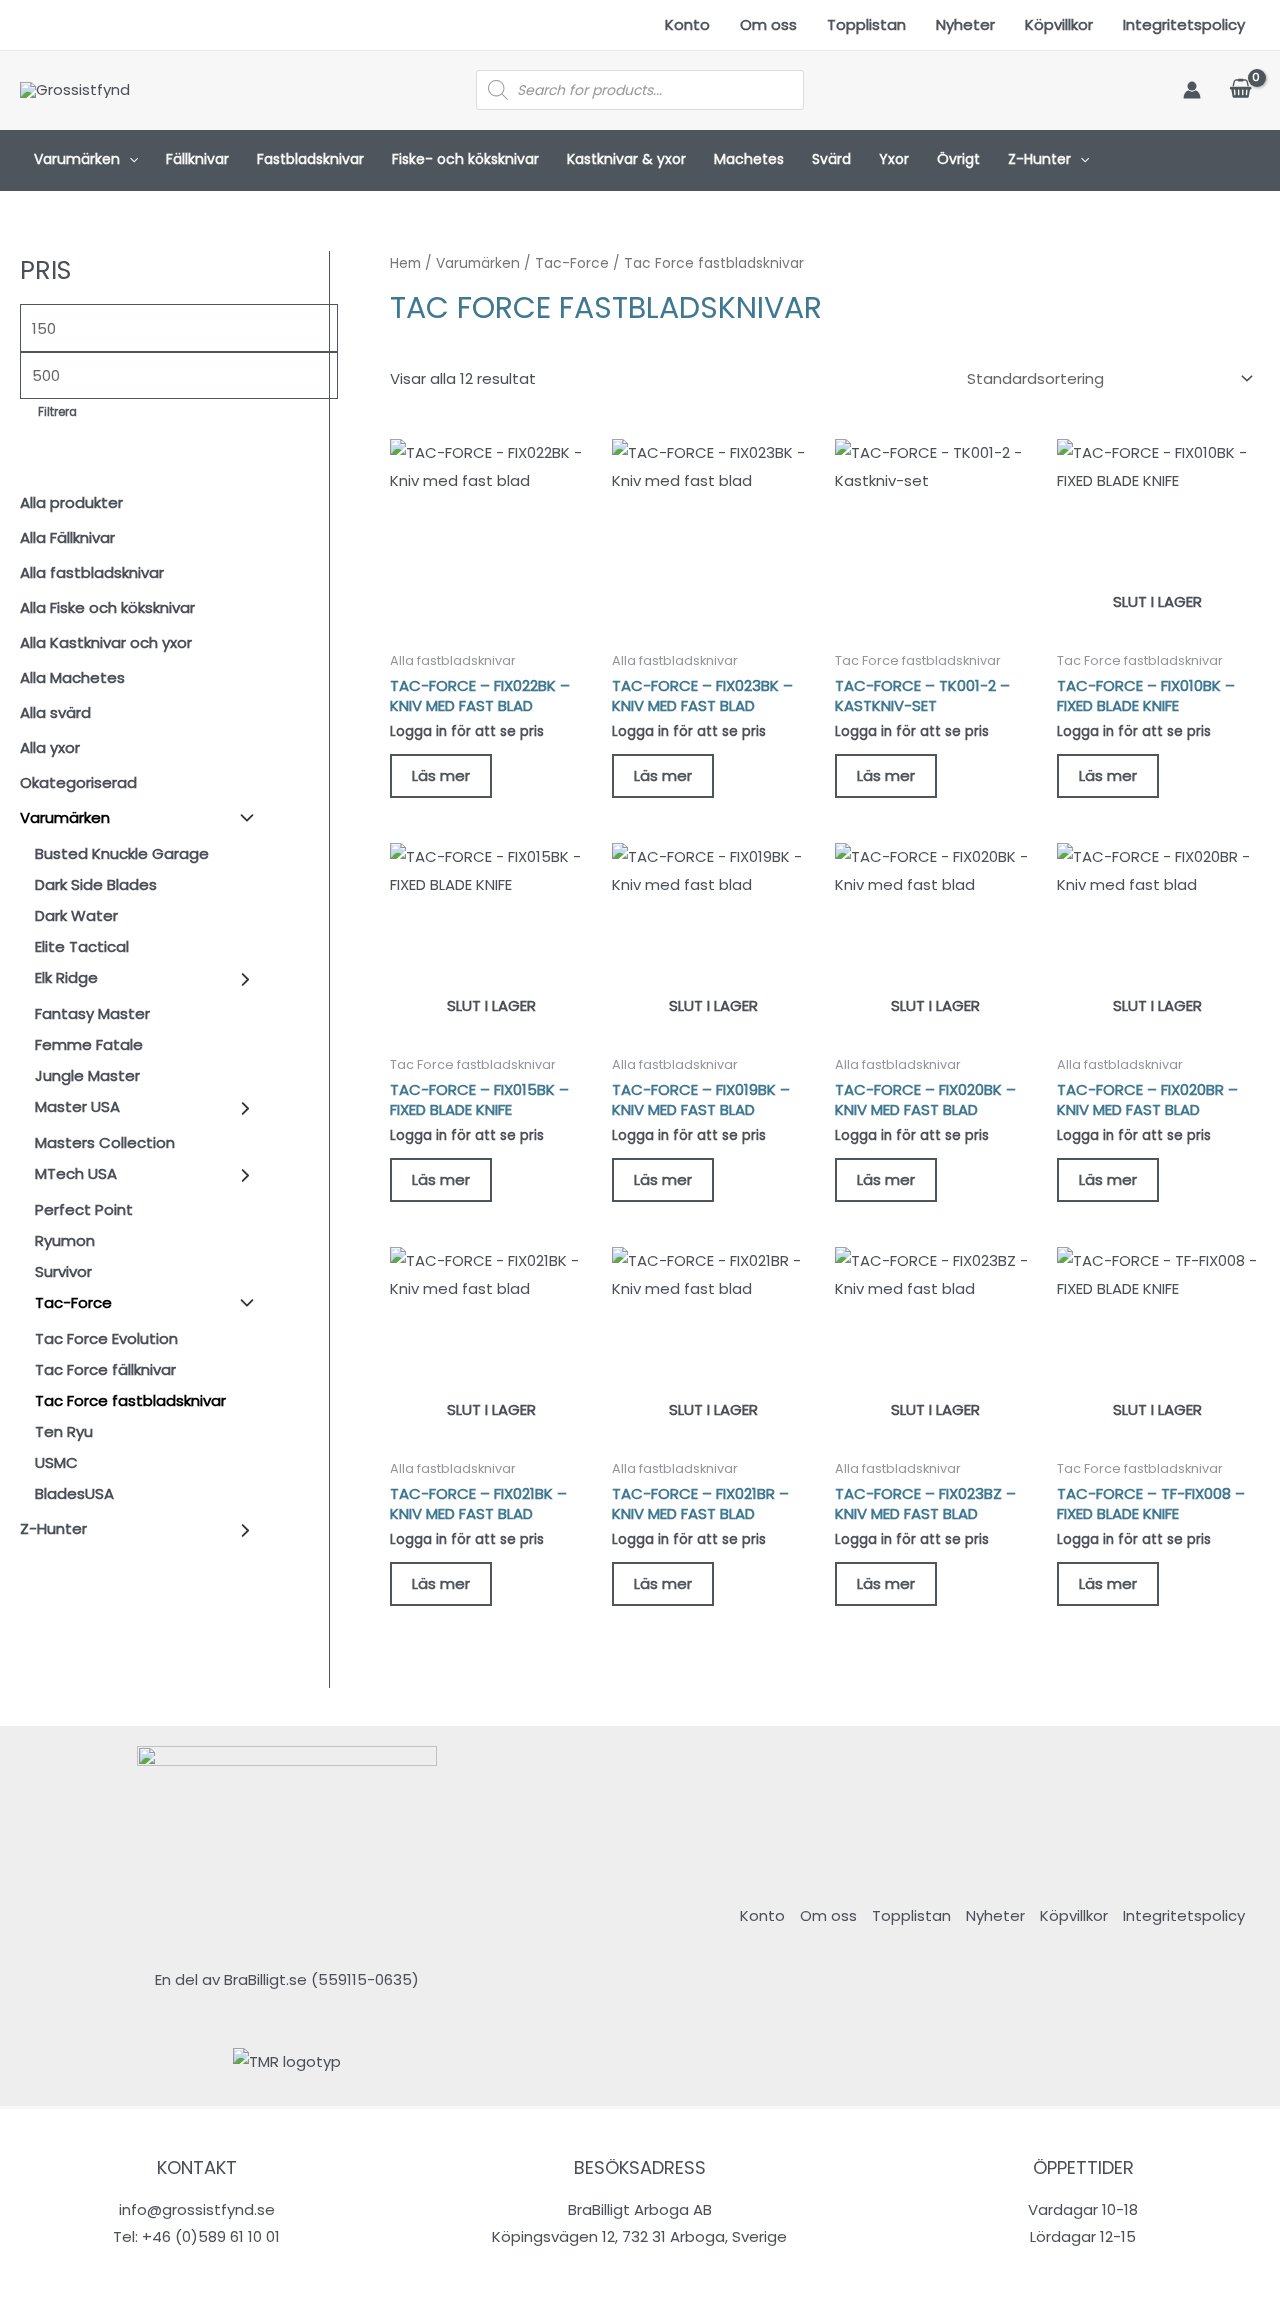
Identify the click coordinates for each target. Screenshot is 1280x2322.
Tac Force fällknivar (105, 1369)
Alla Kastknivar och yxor (106, 642)
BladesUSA (74, 1493)
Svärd (831, 159)
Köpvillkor (1059, 24)
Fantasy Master (92, 1013)
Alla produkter (71, 502)
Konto (687, 24)
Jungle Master (87, 1075)
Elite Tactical (82, 946)
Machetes (749, 159)
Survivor (63, 1271)
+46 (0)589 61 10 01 (211, 2236)
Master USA (77, 1106)
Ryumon (65, 1240)
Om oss (768, 24)
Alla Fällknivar (67, 537)
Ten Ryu (64, 1431)
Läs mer (441, 775)
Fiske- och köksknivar (465, 159)
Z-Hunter (1039, 159)
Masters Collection (105, 1142)
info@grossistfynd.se (197, 2209)
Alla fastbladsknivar (92, 572)
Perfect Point (84, 1209)
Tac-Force (73, 1302)
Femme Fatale (89, 1044)
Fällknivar (197, 159)
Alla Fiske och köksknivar (107, 607)
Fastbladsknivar (310, 159)
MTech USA (76, 1173)
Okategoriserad (78, 782)
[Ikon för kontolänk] (1192, 90)
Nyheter (965, 24)
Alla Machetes (72, 677)
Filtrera (57, 412)
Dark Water (76, 915)
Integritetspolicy (1184, 24)
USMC (56, 1462)
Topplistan (866, 24)
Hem (405, 263)
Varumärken (77, 159)
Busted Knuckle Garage (122, 853)
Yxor (894, 159)
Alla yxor (50, 747)
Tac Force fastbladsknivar (130, 1400)
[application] (129, 160)
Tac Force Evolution (106, 1338)
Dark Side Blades (96, 884)
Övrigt (958, 159)
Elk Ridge (66, 977)
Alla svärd (55, 712)
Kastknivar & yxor (626, 159)
